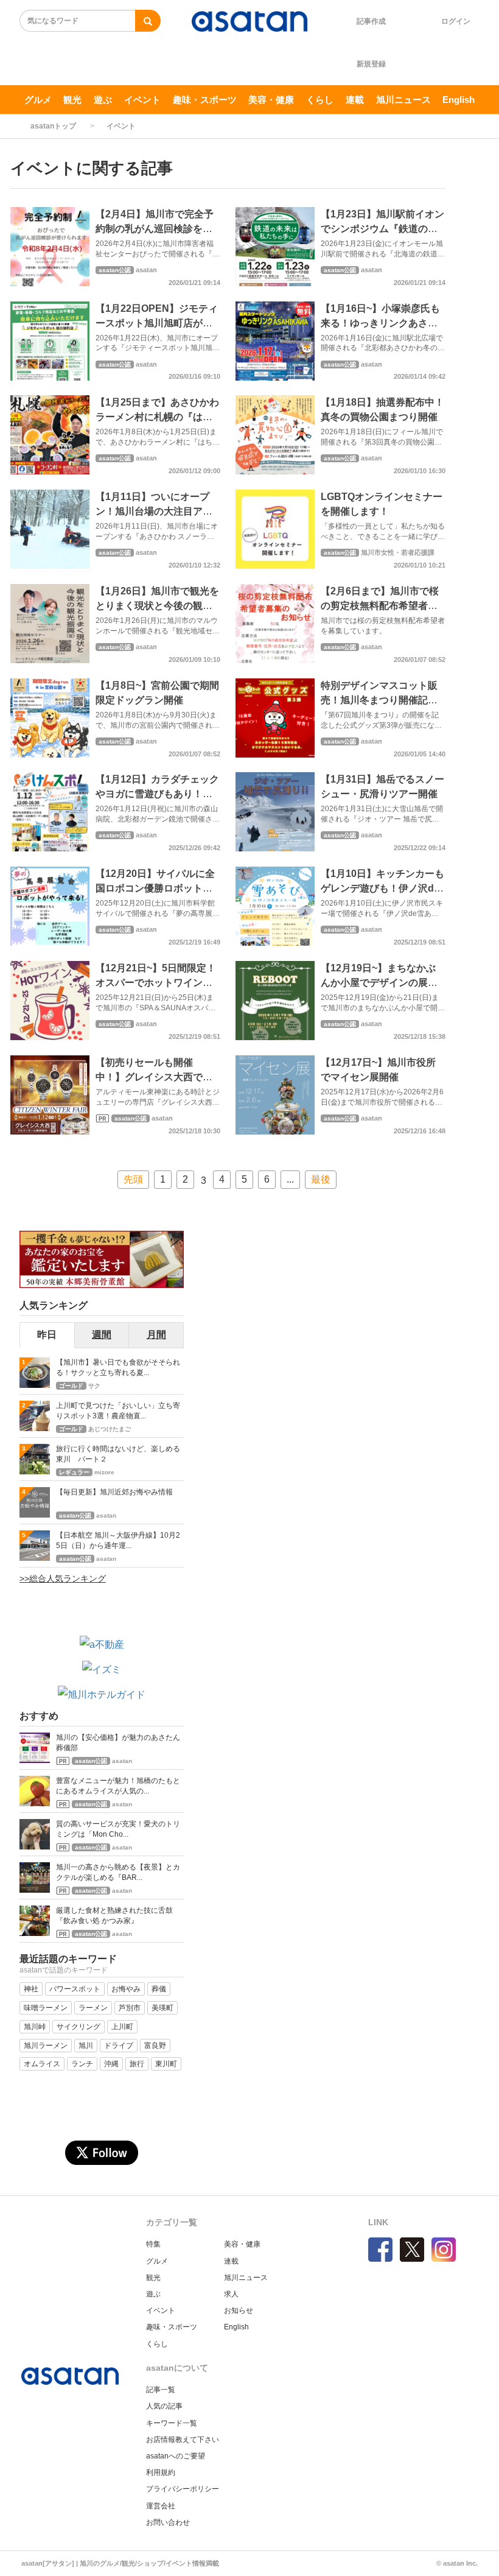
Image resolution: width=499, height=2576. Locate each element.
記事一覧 (161, 2390)
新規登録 (371, 64)
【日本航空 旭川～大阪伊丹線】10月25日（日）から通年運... (118, 1540)
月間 (156, 1335)
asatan (146, 270)
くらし (320, 100)
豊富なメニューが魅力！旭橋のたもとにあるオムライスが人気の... (118, 1786)
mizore (104, 1472)
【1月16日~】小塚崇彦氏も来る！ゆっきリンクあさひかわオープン (380, 323)
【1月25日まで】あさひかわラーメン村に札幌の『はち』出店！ (157, 417)
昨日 (47, 1335)
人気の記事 (164, 2406)
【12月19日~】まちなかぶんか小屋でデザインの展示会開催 (379, 983)
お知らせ (239, 2310)
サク (94, 1386)
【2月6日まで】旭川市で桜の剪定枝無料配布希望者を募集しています (380, 606)
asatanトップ (53, 126)
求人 (231, 2294)
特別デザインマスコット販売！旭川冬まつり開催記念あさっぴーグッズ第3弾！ (379, 700)
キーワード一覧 (172, 2423)
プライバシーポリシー (183, 2489)
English (459, 100)
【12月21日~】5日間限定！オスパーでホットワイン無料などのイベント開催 (156, 983)
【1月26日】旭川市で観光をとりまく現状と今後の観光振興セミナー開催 (157, 606)
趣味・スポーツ (205, 100)
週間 (102, 1335)
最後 (321, 1179)
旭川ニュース (403, 100)
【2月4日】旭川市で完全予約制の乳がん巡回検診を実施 (155, 229)
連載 (355, 100)
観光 (72, 100)
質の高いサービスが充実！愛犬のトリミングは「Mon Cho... (118, 1829)
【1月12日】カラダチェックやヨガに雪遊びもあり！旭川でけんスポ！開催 (157, 794)
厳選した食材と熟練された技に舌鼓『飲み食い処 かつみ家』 (114, 1916)
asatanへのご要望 (176, 2456)
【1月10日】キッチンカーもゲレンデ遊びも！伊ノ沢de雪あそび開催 (382, 888)
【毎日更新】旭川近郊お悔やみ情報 (114, 1492)
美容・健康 (271, 100)
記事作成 (371, 21)
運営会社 (161, 2506)
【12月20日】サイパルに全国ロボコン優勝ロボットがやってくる (155, 888)
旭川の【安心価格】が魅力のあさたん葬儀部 (118, 1743)
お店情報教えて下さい (183, 2440)
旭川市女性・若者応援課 (398, 552)
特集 (153, 2244)
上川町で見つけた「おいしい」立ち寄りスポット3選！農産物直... (118, 1411)
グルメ (38, 100)
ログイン (456, 21)
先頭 (133, 1179)
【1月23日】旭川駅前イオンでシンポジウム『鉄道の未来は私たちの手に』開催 (382, 229)
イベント (142, 100)
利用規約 (161, 2472)
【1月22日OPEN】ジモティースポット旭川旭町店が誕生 (157, 323)
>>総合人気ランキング (63, 1578)
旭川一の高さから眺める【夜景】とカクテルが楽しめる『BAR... (118, 1872)
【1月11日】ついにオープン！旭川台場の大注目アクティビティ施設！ (154, 511)
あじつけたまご (110, 1429)
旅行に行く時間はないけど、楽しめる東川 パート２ (118, 1454)
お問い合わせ (168, 2522)
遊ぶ (103, 100)
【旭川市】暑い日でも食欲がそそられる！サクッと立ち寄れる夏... (118, 1367)
